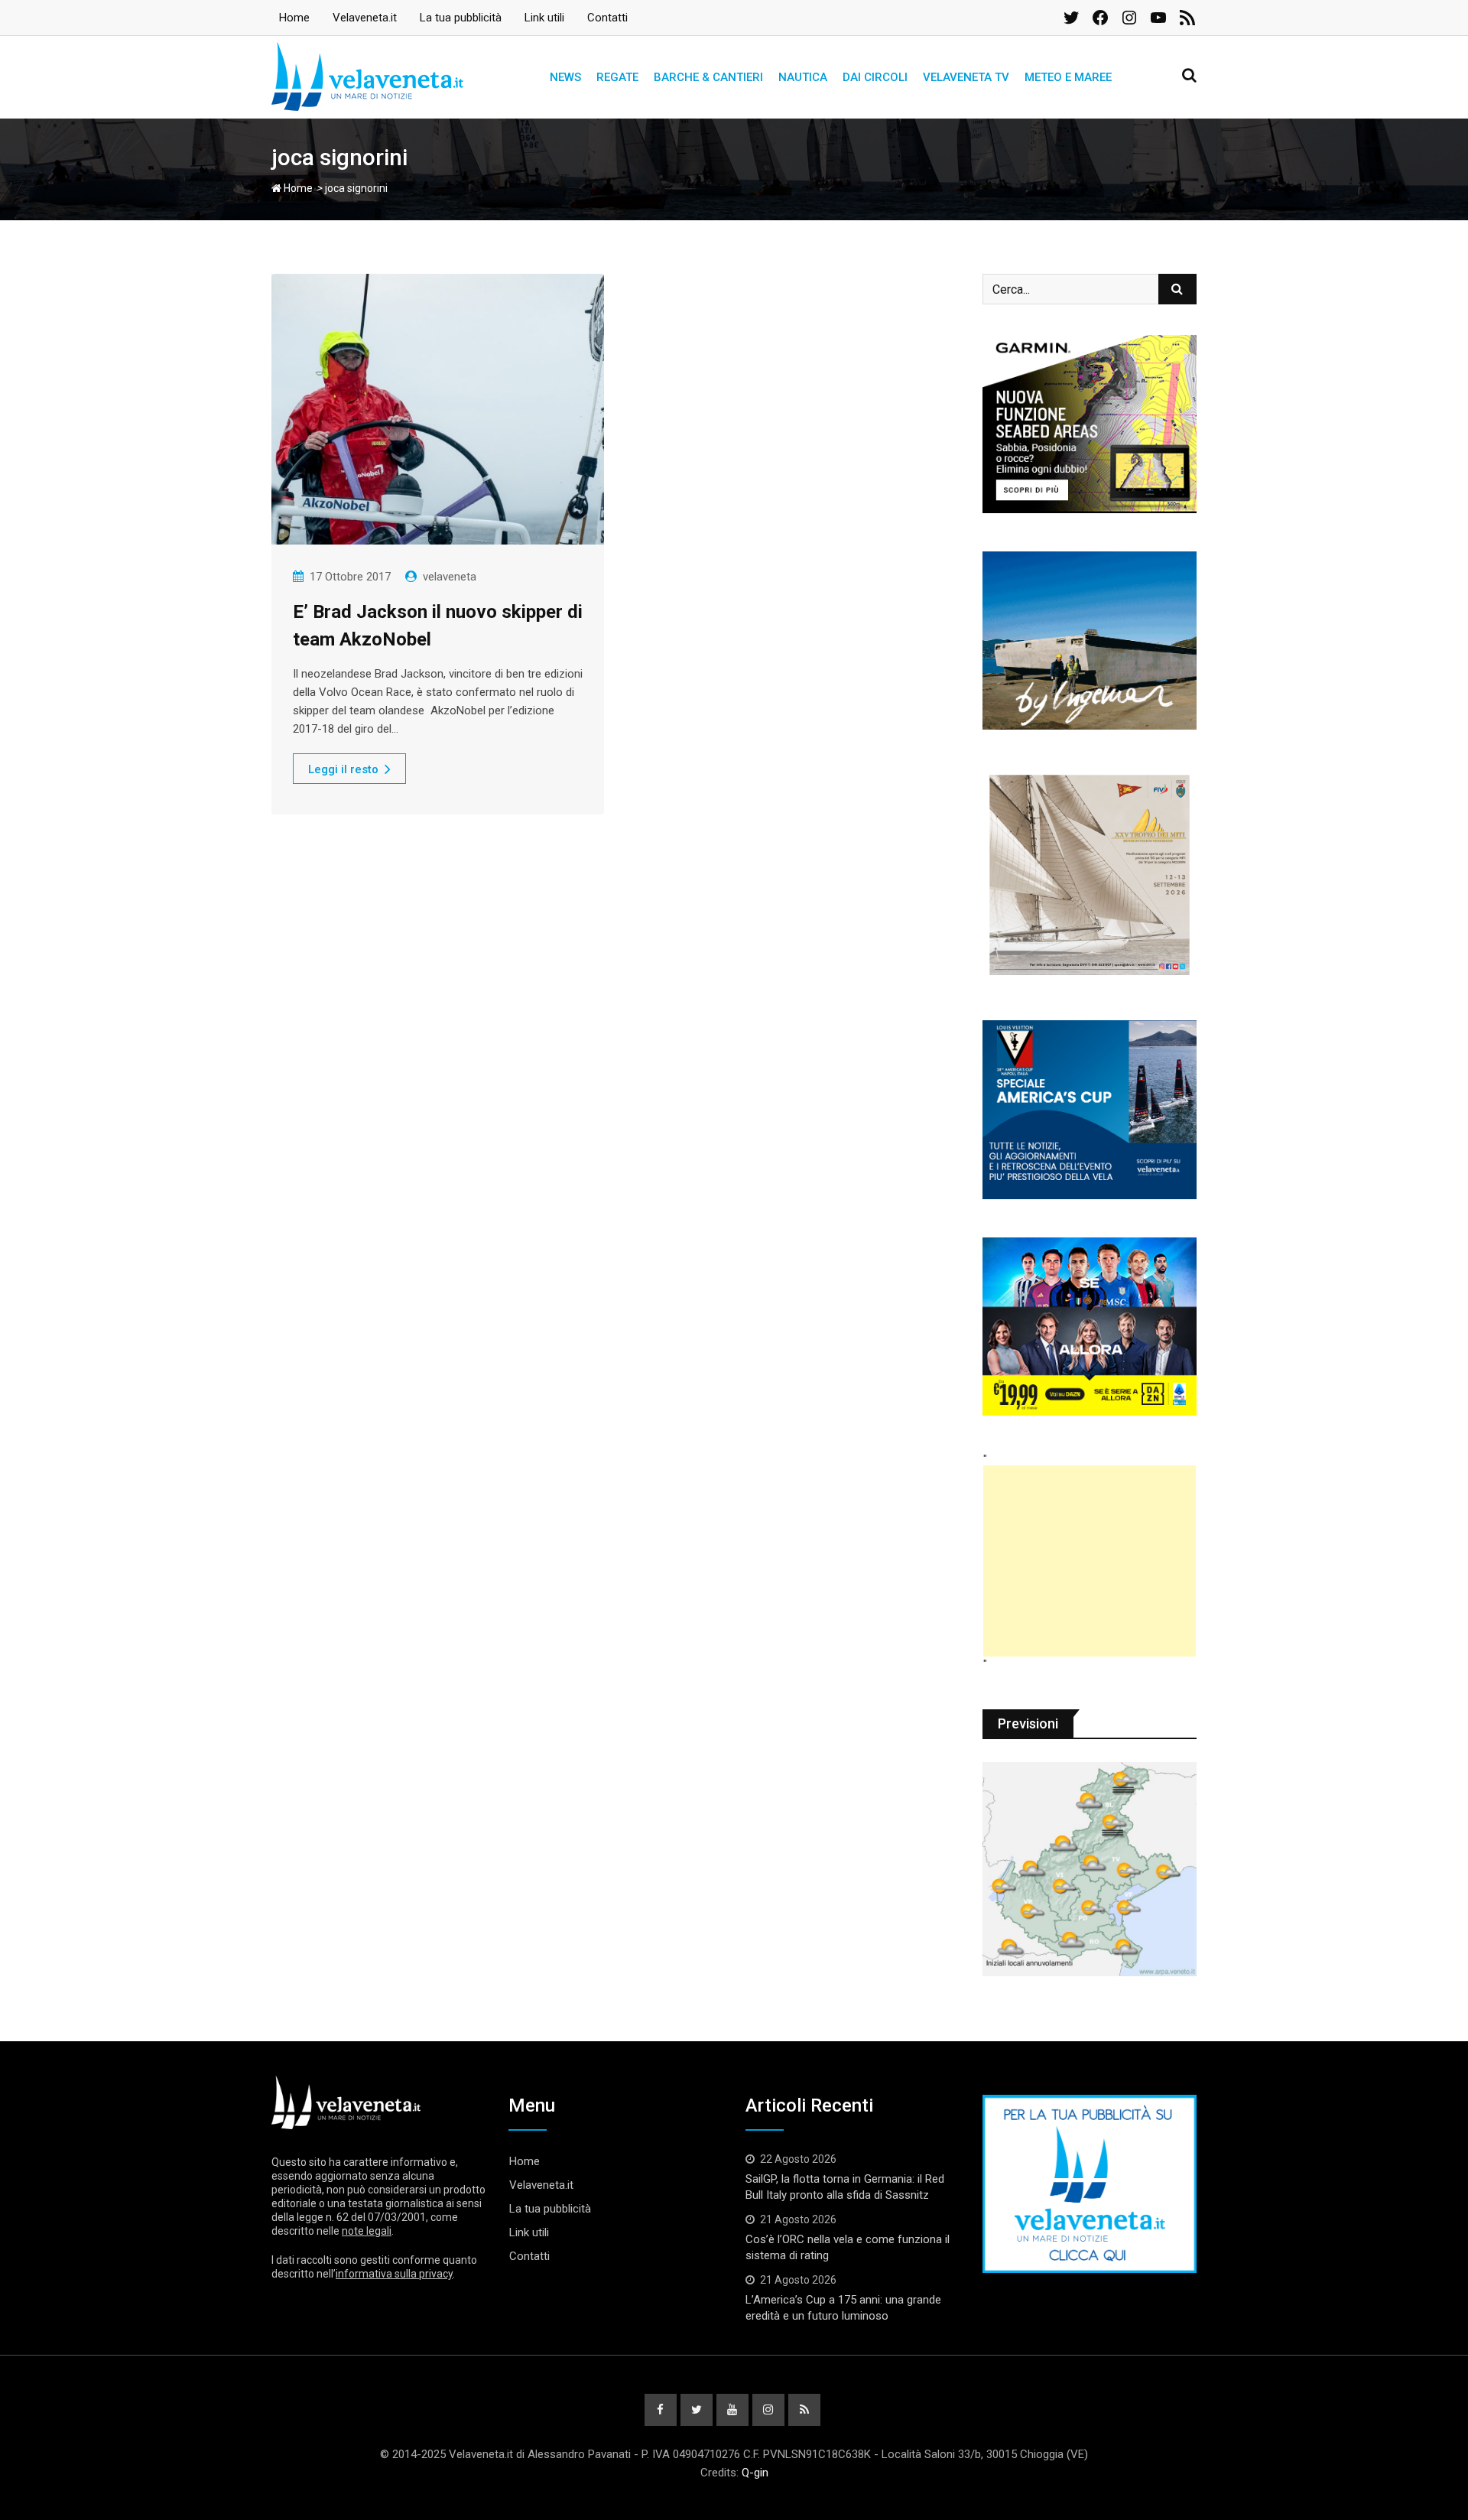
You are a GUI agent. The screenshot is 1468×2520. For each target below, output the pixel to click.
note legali (367, 2231)
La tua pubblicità (461, 18)
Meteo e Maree (1068, 77)
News (565, 77)
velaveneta (450, 577)
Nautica (803, 77)
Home (294, 18)
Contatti (607, 18)
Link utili (544, 18)
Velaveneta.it (365, 18)
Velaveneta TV (966, 77)
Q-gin (755, 2473)
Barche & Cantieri (708, 77)
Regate (617, 77)
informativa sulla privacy (394, 2274)
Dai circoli (875, 77)
